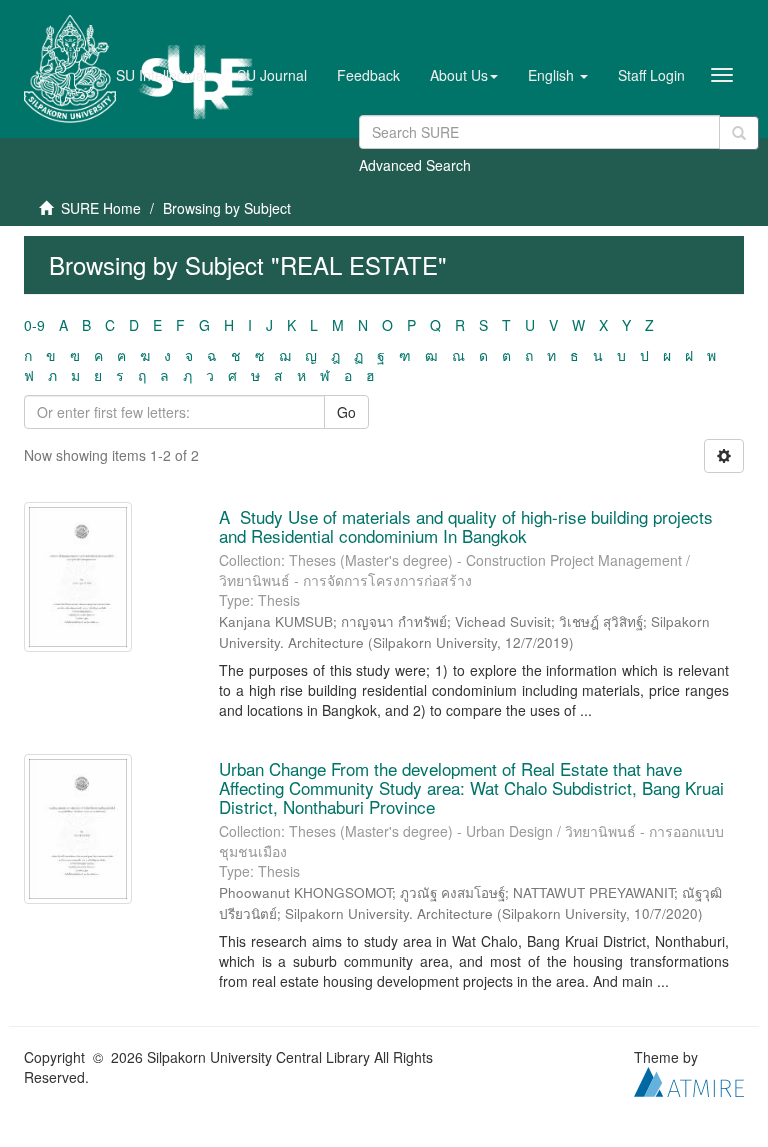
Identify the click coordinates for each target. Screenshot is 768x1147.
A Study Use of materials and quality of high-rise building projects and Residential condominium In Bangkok (466, 526)
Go (346, 412)
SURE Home (101, 208)
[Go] (739, 133)
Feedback (368, 75)
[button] (464, 75)
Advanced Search (415, 165)
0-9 (34, 325)
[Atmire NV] (689, 1080)
